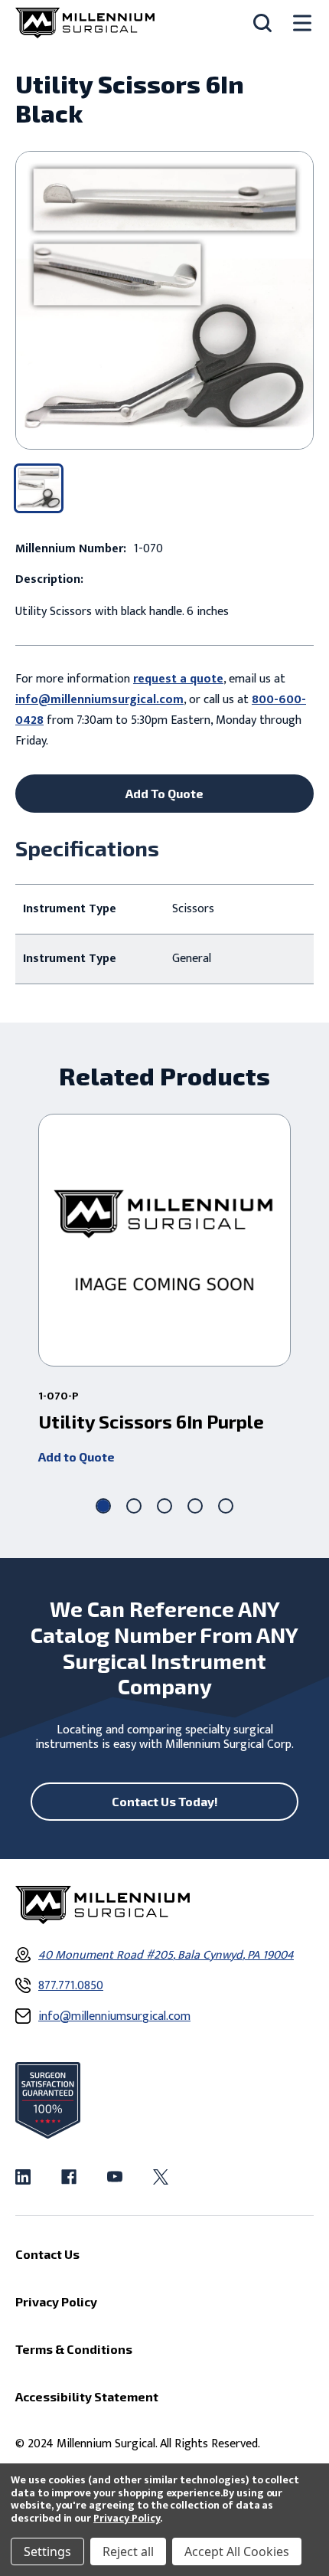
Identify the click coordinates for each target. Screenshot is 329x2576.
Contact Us (47, 2254)
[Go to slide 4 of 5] (195, 1506)
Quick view (165, 1240)
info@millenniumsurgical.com (99, 700)
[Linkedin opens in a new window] (23, 2177)
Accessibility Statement (87, 2396)
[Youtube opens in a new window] (115, 2177)
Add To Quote (164, 793)
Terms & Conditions (74, 2349)
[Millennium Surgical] (85, 23)
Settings (47, 2551)
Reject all (128, 2551)
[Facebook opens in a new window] (69, 2177)
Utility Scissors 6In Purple (151, 1422)
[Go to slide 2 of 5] (134, 1506)
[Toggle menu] (302, 23)
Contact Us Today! (165, 1801)
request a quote (178, 679)
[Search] (262, 23)
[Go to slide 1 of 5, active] (103, 1506)
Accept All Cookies (237, 2551)
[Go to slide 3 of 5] (164, 1506)
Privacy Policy (127, 2518)
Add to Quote (77, 1457)
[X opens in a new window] (161, 2177)
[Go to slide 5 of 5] (226, 1506)
